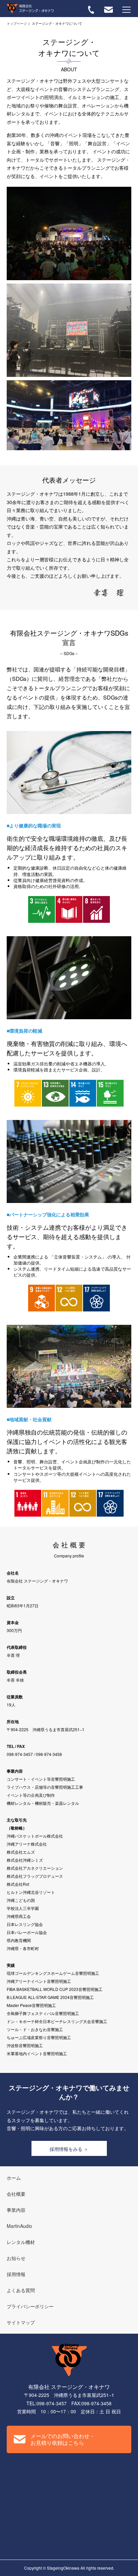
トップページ (17, 23)
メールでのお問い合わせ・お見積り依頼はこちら (63, 2439)
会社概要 (16, 2194)
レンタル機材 (21, 2242)
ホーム (14, 2178)
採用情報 (16, 2274)
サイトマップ (21, 2322)
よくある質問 (21, 2290)
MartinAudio (19, 2226)
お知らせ (16, 2258)
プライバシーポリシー (30, 2306)
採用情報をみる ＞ (69, 2149)
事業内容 (16, 2210)
